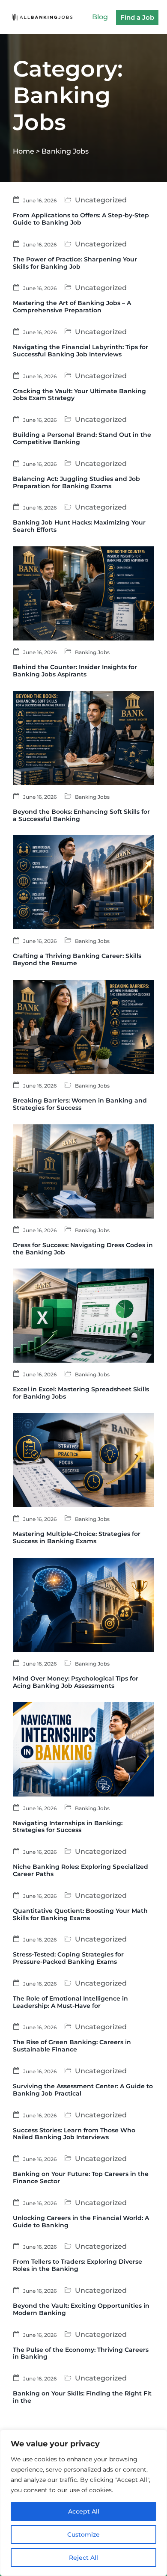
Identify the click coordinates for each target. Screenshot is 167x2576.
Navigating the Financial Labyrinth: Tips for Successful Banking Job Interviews (81, 351)
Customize (83, 2534)
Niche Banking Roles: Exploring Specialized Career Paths (81, 1870)
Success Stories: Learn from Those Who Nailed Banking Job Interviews (74, 2134)
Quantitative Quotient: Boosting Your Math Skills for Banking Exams (80, 1914)
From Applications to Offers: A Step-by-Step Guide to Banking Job (81, 219)
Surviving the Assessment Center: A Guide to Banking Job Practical (83, 2090)
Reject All (83, 2558)
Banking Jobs (92, 652)
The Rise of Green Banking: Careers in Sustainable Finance (72, 2046)
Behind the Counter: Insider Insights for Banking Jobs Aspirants (75, 671)
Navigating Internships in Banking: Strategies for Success (68, 1827)
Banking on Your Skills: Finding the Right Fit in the (82, 2397)
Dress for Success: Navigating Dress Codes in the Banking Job (83, 1249)
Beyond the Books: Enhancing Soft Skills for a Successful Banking (81, 815)
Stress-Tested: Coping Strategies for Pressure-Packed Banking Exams (68, 1958)
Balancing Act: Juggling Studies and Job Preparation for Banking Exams (76, 482)
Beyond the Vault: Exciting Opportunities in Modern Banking (81, 2309)
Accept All (84, 2511)
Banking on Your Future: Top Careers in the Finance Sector (81, 2177)
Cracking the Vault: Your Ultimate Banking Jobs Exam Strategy (79, 395)
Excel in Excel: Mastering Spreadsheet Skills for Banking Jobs (81, 1393)
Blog (100, 17)
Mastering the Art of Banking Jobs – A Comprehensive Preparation (72, 307)
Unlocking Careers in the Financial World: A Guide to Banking (81, 2222)
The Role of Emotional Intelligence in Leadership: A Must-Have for (70, 2002)
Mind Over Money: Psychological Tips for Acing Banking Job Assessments (76, 1682)
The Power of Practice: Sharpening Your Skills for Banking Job (75, 263)
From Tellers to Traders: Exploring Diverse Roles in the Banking (78, 2265)
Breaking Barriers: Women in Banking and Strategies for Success (80, 1104)
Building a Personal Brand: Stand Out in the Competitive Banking (82, 438)
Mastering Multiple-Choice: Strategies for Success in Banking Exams (77, 1537)
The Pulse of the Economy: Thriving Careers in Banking (81, 2353)
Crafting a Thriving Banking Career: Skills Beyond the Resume (77, 959)
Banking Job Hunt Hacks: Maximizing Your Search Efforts (79, 526)
